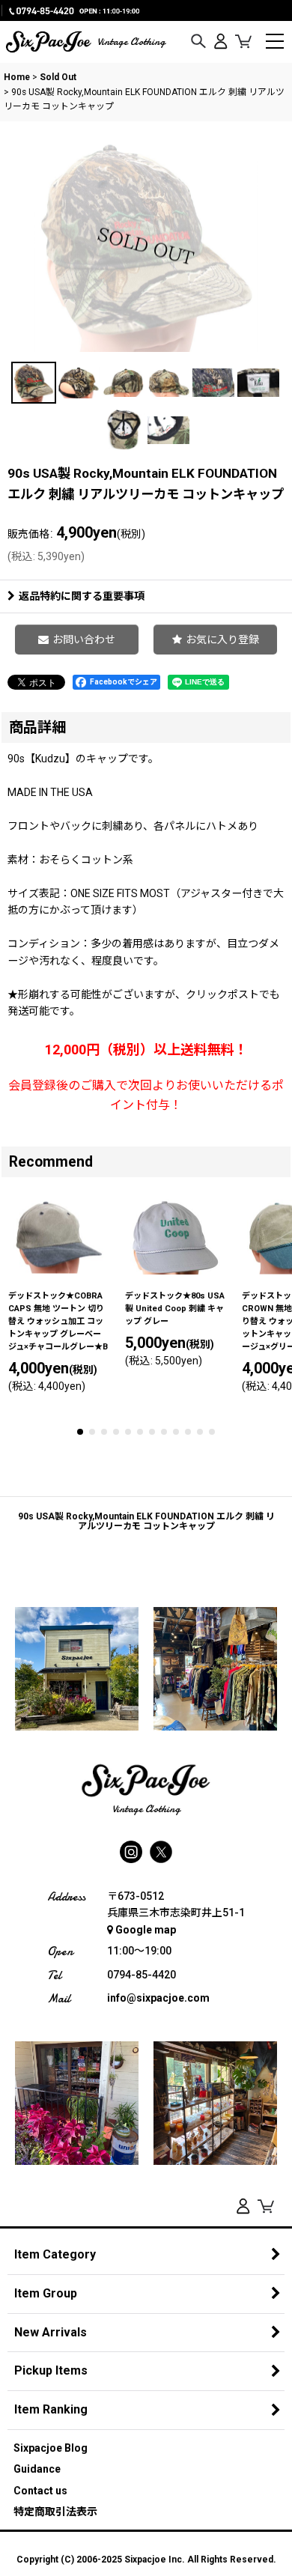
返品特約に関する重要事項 (82, 596)
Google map (146, 1930)
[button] (198, 42)
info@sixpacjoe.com (158, 1998)
